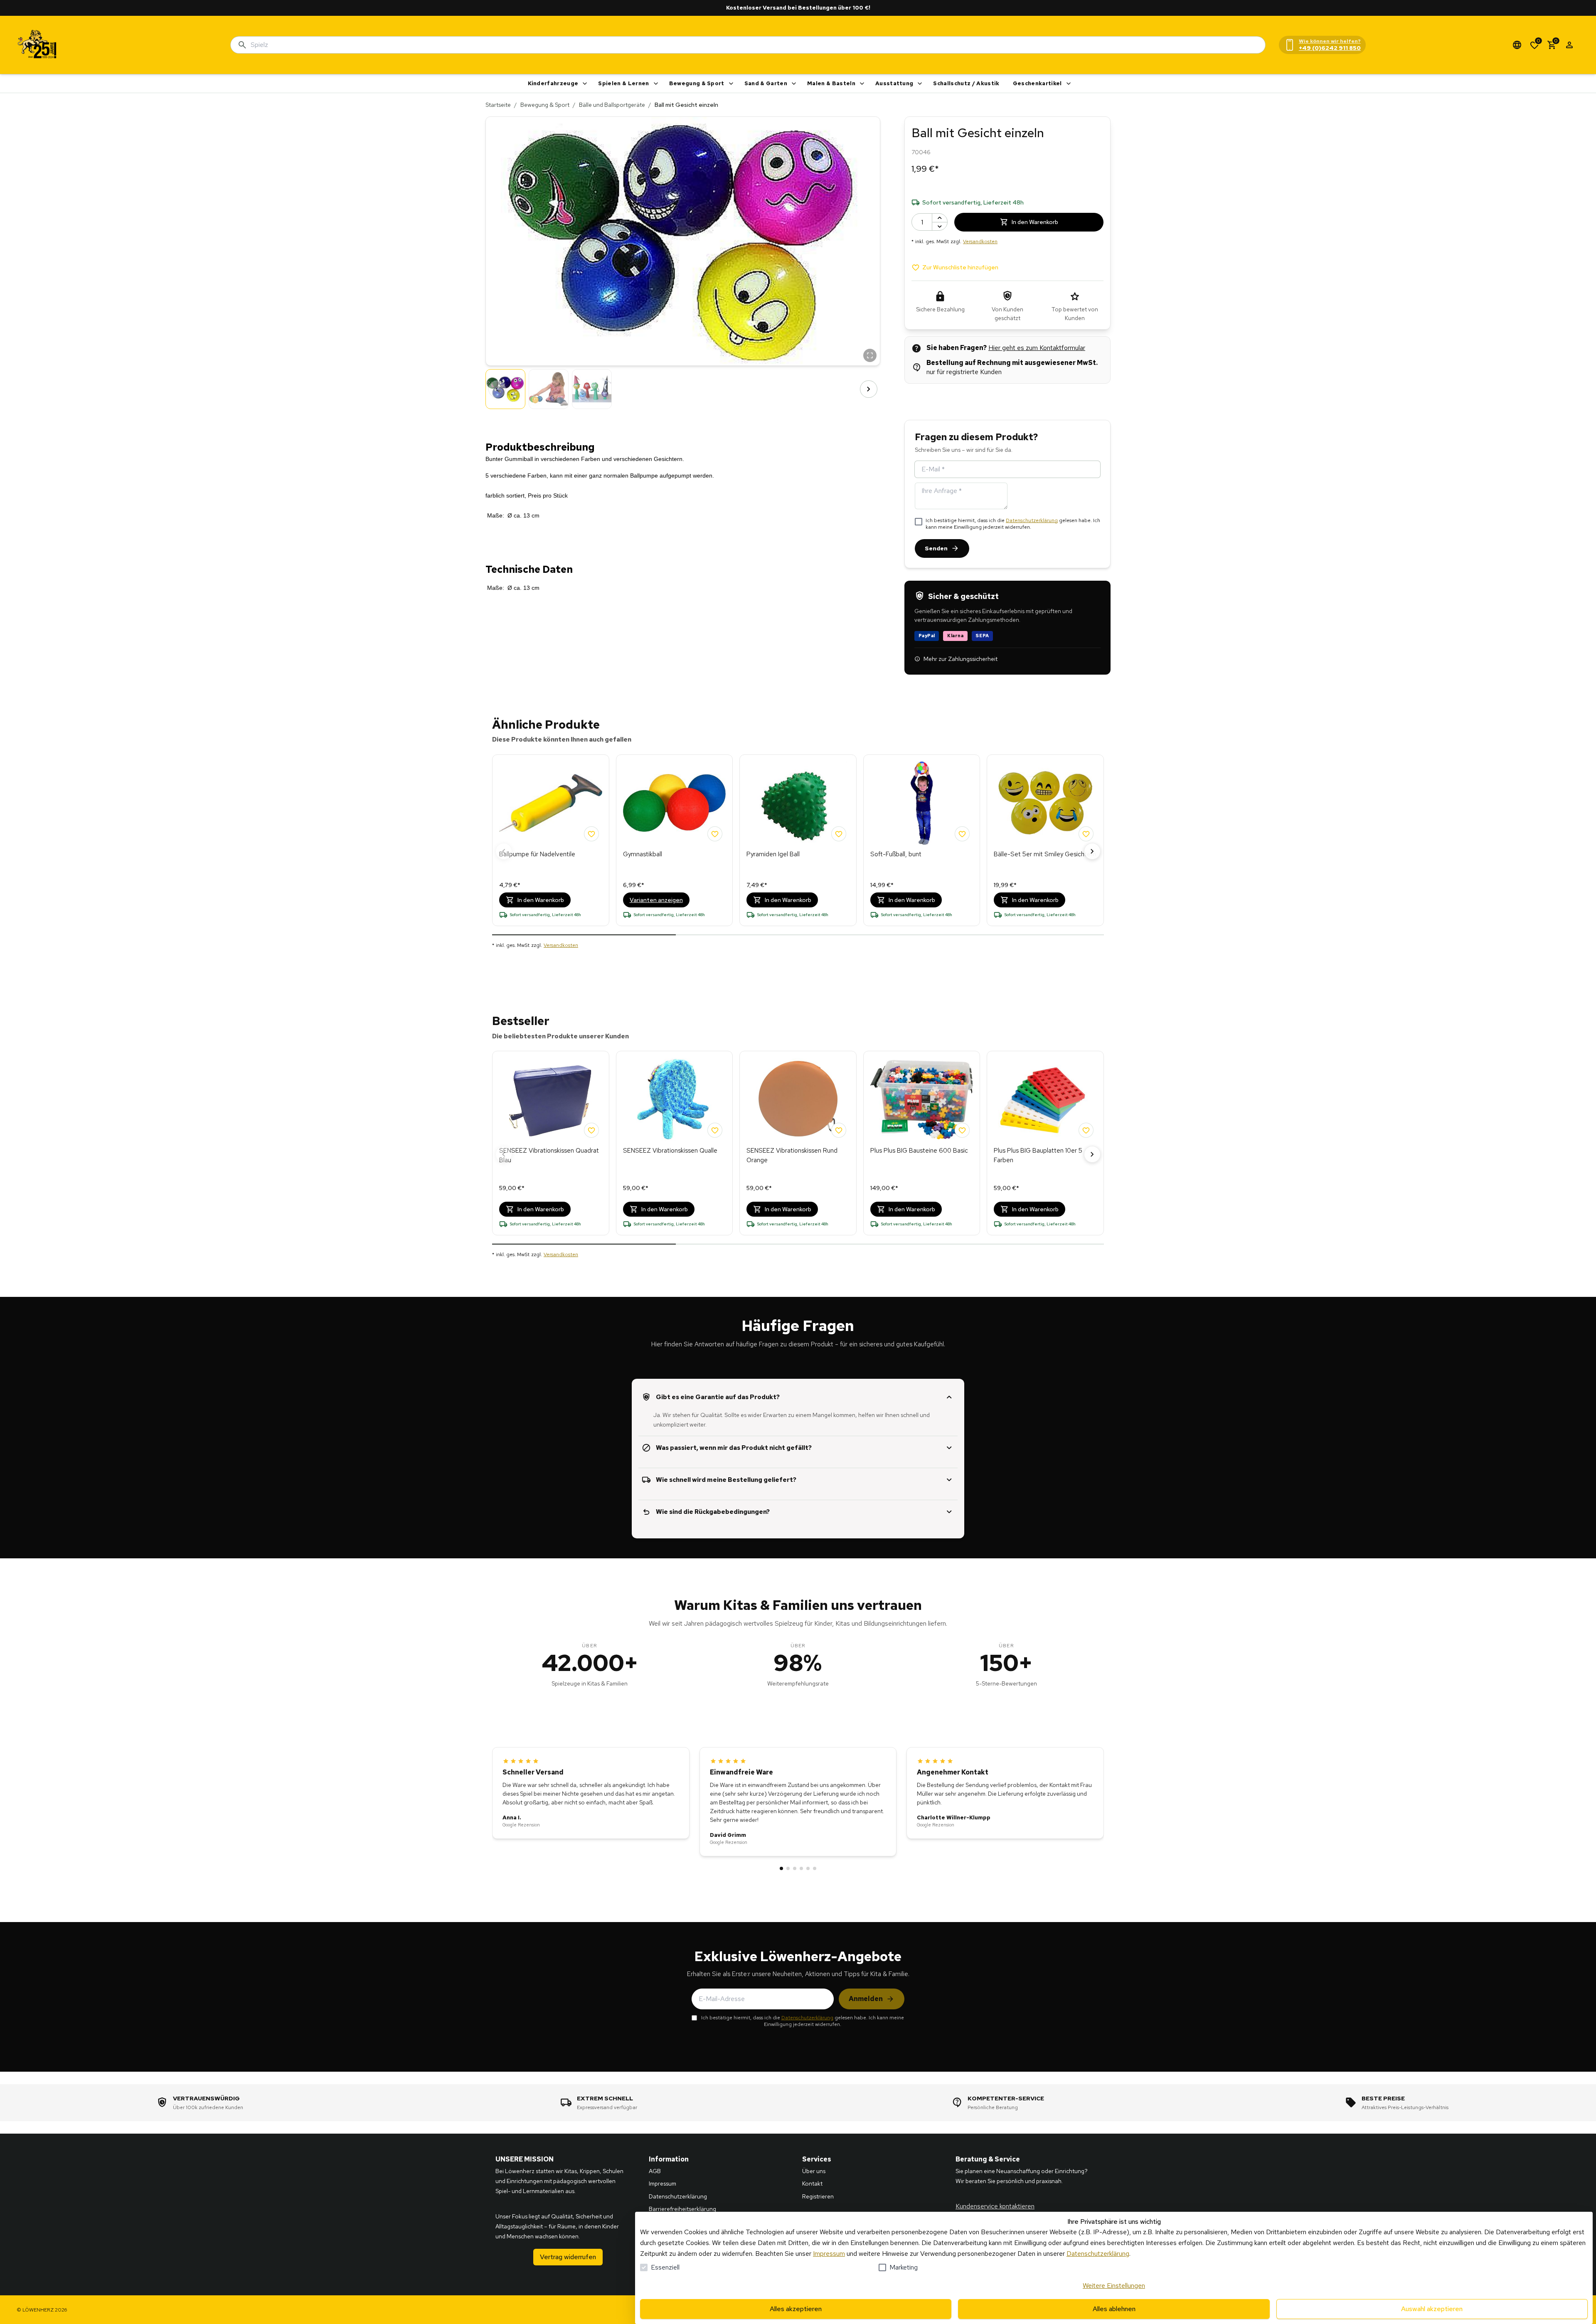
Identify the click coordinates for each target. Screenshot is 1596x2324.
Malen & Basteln (831, 83)
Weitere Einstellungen (1114, 2286)
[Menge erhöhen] (940, 218)
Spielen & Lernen (623, 83)
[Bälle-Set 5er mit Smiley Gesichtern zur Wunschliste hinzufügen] (1086, 834)
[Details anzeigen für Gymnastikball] (675, 803)
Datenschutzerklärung (1032, 520)
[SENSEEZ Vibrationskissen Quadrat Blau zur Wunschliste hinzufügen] (591, 1130)
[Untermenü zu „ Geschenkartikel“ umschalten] (1069, 84)
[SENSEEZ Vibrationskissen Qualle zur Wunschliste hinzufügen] (715, 1130)
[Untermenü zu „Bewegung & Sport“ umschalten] (731, 84)
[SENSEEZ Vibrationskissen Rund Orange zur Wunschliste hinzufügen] (839, 1130)
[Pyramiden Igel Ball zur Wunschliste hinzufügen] (839, 834)
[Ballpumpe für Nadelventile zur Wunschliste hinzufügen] (591, 834)
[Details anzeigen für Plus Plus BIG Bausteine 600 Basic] (922, 1099)
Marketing (904, 2267)
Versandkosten (980, 242)
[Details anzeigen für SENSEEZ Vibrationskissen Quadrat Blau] (551, 1099)
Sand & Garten (766, 83)
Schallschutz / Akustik (966, 83)
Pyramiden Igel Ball (773, 854)
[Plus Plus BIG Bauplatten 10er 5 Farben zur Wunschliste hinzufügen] (1086, 1130)
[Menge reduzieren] (940, 226)
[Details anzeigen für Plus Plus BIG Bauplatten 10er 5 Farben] (1045, 1099)
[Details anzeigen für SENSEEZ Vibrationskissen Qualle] (675, 1099)
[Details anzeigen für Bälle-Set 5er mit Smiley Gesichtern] (1045, 803)
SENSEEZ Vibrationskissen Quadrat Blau (549, 1155)
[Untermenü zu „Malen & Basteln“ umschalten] (862, 84)
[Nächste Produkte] (1092, 851)
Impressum (829, 2254)
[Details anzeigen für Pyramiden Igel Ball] (798, 803)
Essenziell (665, 2267)
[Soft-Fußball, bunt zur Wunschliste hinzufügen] (962, 834)
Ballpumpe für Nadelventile (537, 854)
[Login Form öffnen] (1569, 45)
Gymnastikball (643, 854)
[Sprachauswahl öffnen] (1517, 45)
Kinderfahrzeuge (553, 83)
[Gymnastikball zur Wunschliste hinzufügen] (715, 834)
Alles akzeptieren (796, 2309)
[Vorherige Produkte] (504, 851)
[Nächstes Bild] (869, 389)
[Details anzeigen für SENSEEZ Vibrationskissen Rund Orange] (798, 1099)
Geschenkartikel (1037, 83)
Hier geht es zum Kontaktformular (1037, 348)
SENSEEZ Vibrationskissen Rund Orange (792, 1155)
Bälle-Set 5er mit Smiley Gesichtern (1045, 854)
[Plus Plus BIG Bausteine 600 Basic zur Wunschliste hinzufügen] (962, 1130)
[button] (683, 241)
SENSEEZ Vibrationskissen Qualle (670, 1151)
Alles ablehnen (1114, 2309)
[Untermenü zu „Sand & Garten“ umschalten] (794, 84)
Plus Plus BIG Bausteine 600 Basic (919, 1151)
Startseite (498, 105)
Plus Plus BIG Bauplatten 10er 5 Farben (1038, 1155)
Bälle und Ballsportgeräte (612, 105)
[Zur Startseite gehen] (37, 45)
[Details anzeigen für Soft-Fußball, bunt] (922, 803)
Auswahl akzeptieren (1432, 2309)
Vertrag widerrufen (568, 2257)
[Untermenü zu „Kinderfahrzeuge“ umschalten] (585, 84)
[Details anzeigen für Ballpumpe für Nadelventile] (551, 803)
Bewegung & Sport (697, 83)
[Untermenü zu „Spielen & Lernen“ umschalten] (656, 84)
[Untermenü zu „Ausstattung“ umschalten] (920, 84)
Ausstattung (894, 83)
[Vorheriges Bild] (497, 389)
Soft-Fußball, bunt (896, 854)
